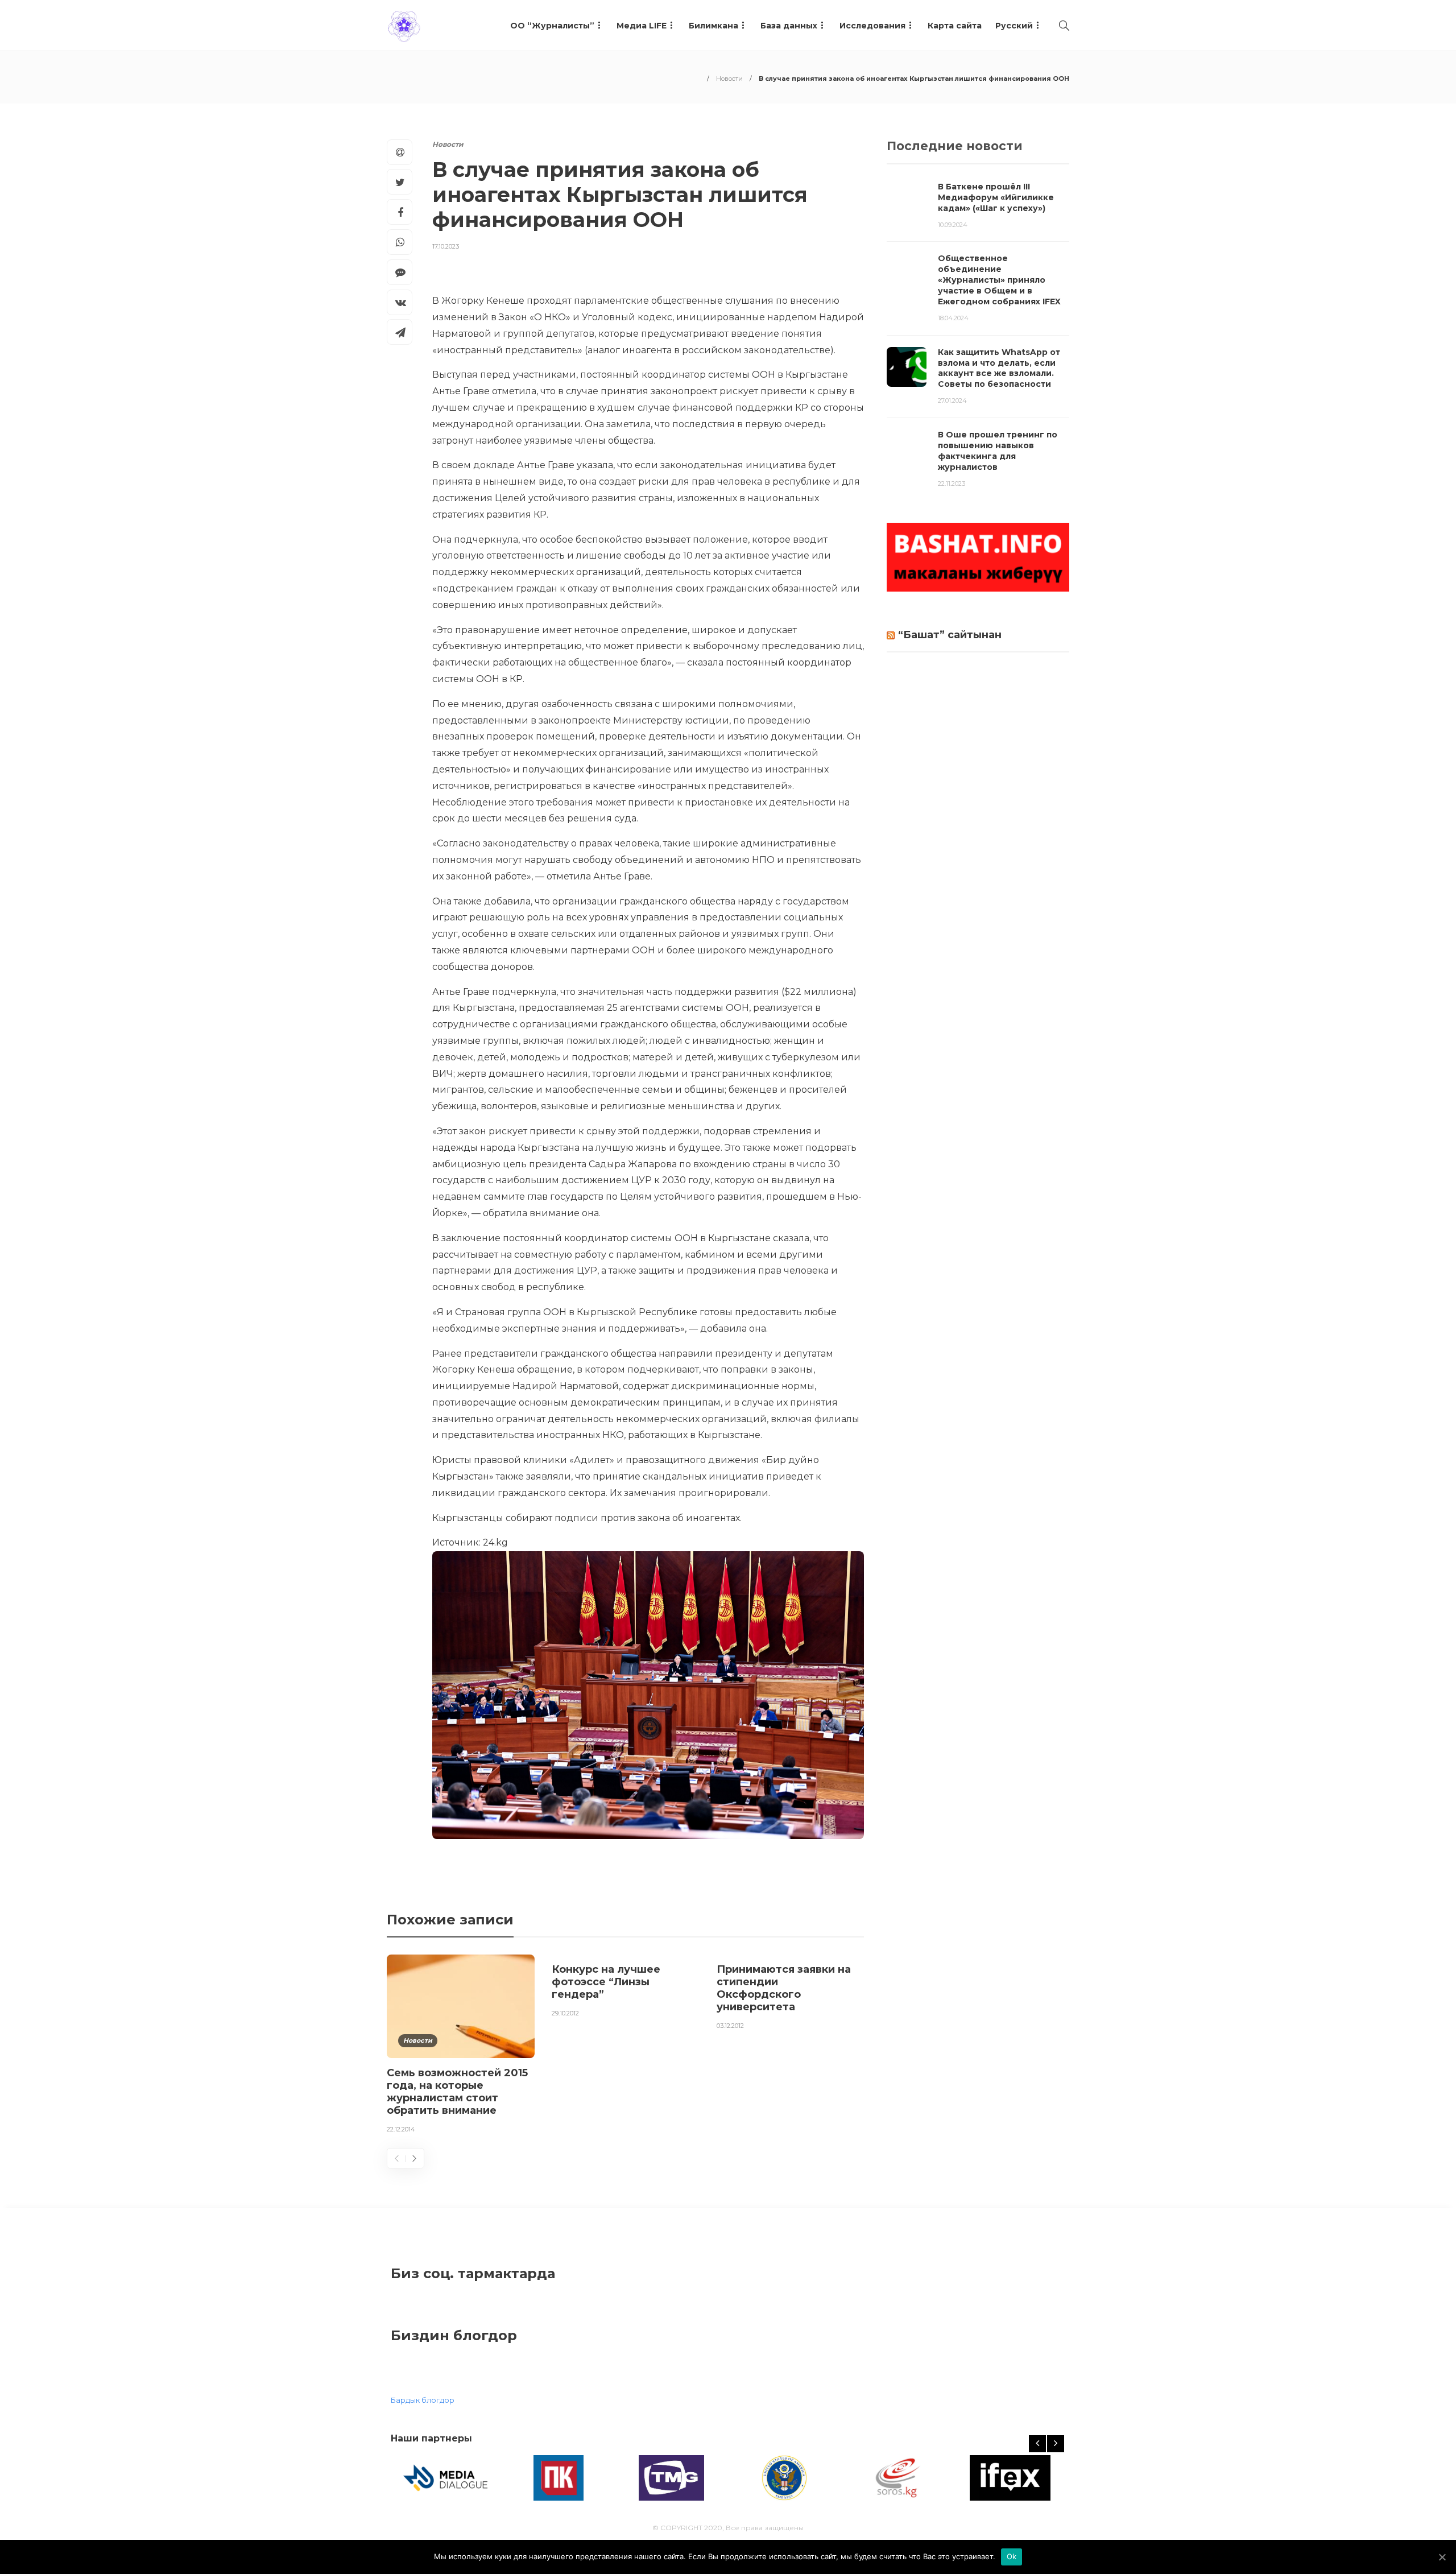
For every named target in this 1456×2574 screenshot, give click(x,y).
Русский (1014, 26)
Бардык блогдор (423, 2400)
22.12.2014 (401, 2129)
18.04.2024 (953, 318)
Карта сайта (955, 26)
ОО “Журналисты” (552, 26)
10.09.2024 (953, 225)
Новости (729, 78)
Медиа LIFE (642, 26)
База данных (789, 26)
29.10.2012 (565, 2013)
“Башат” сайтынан (950, 635)
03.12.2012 (730, 2026)
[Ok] (1442, 2557)
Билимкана (713, 26)
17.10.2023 (446, 246)
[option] (461, 2046)
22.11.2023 (952, 484)
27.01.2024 (952, 400)
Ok (1012, 2556)
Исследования (872, 26)
